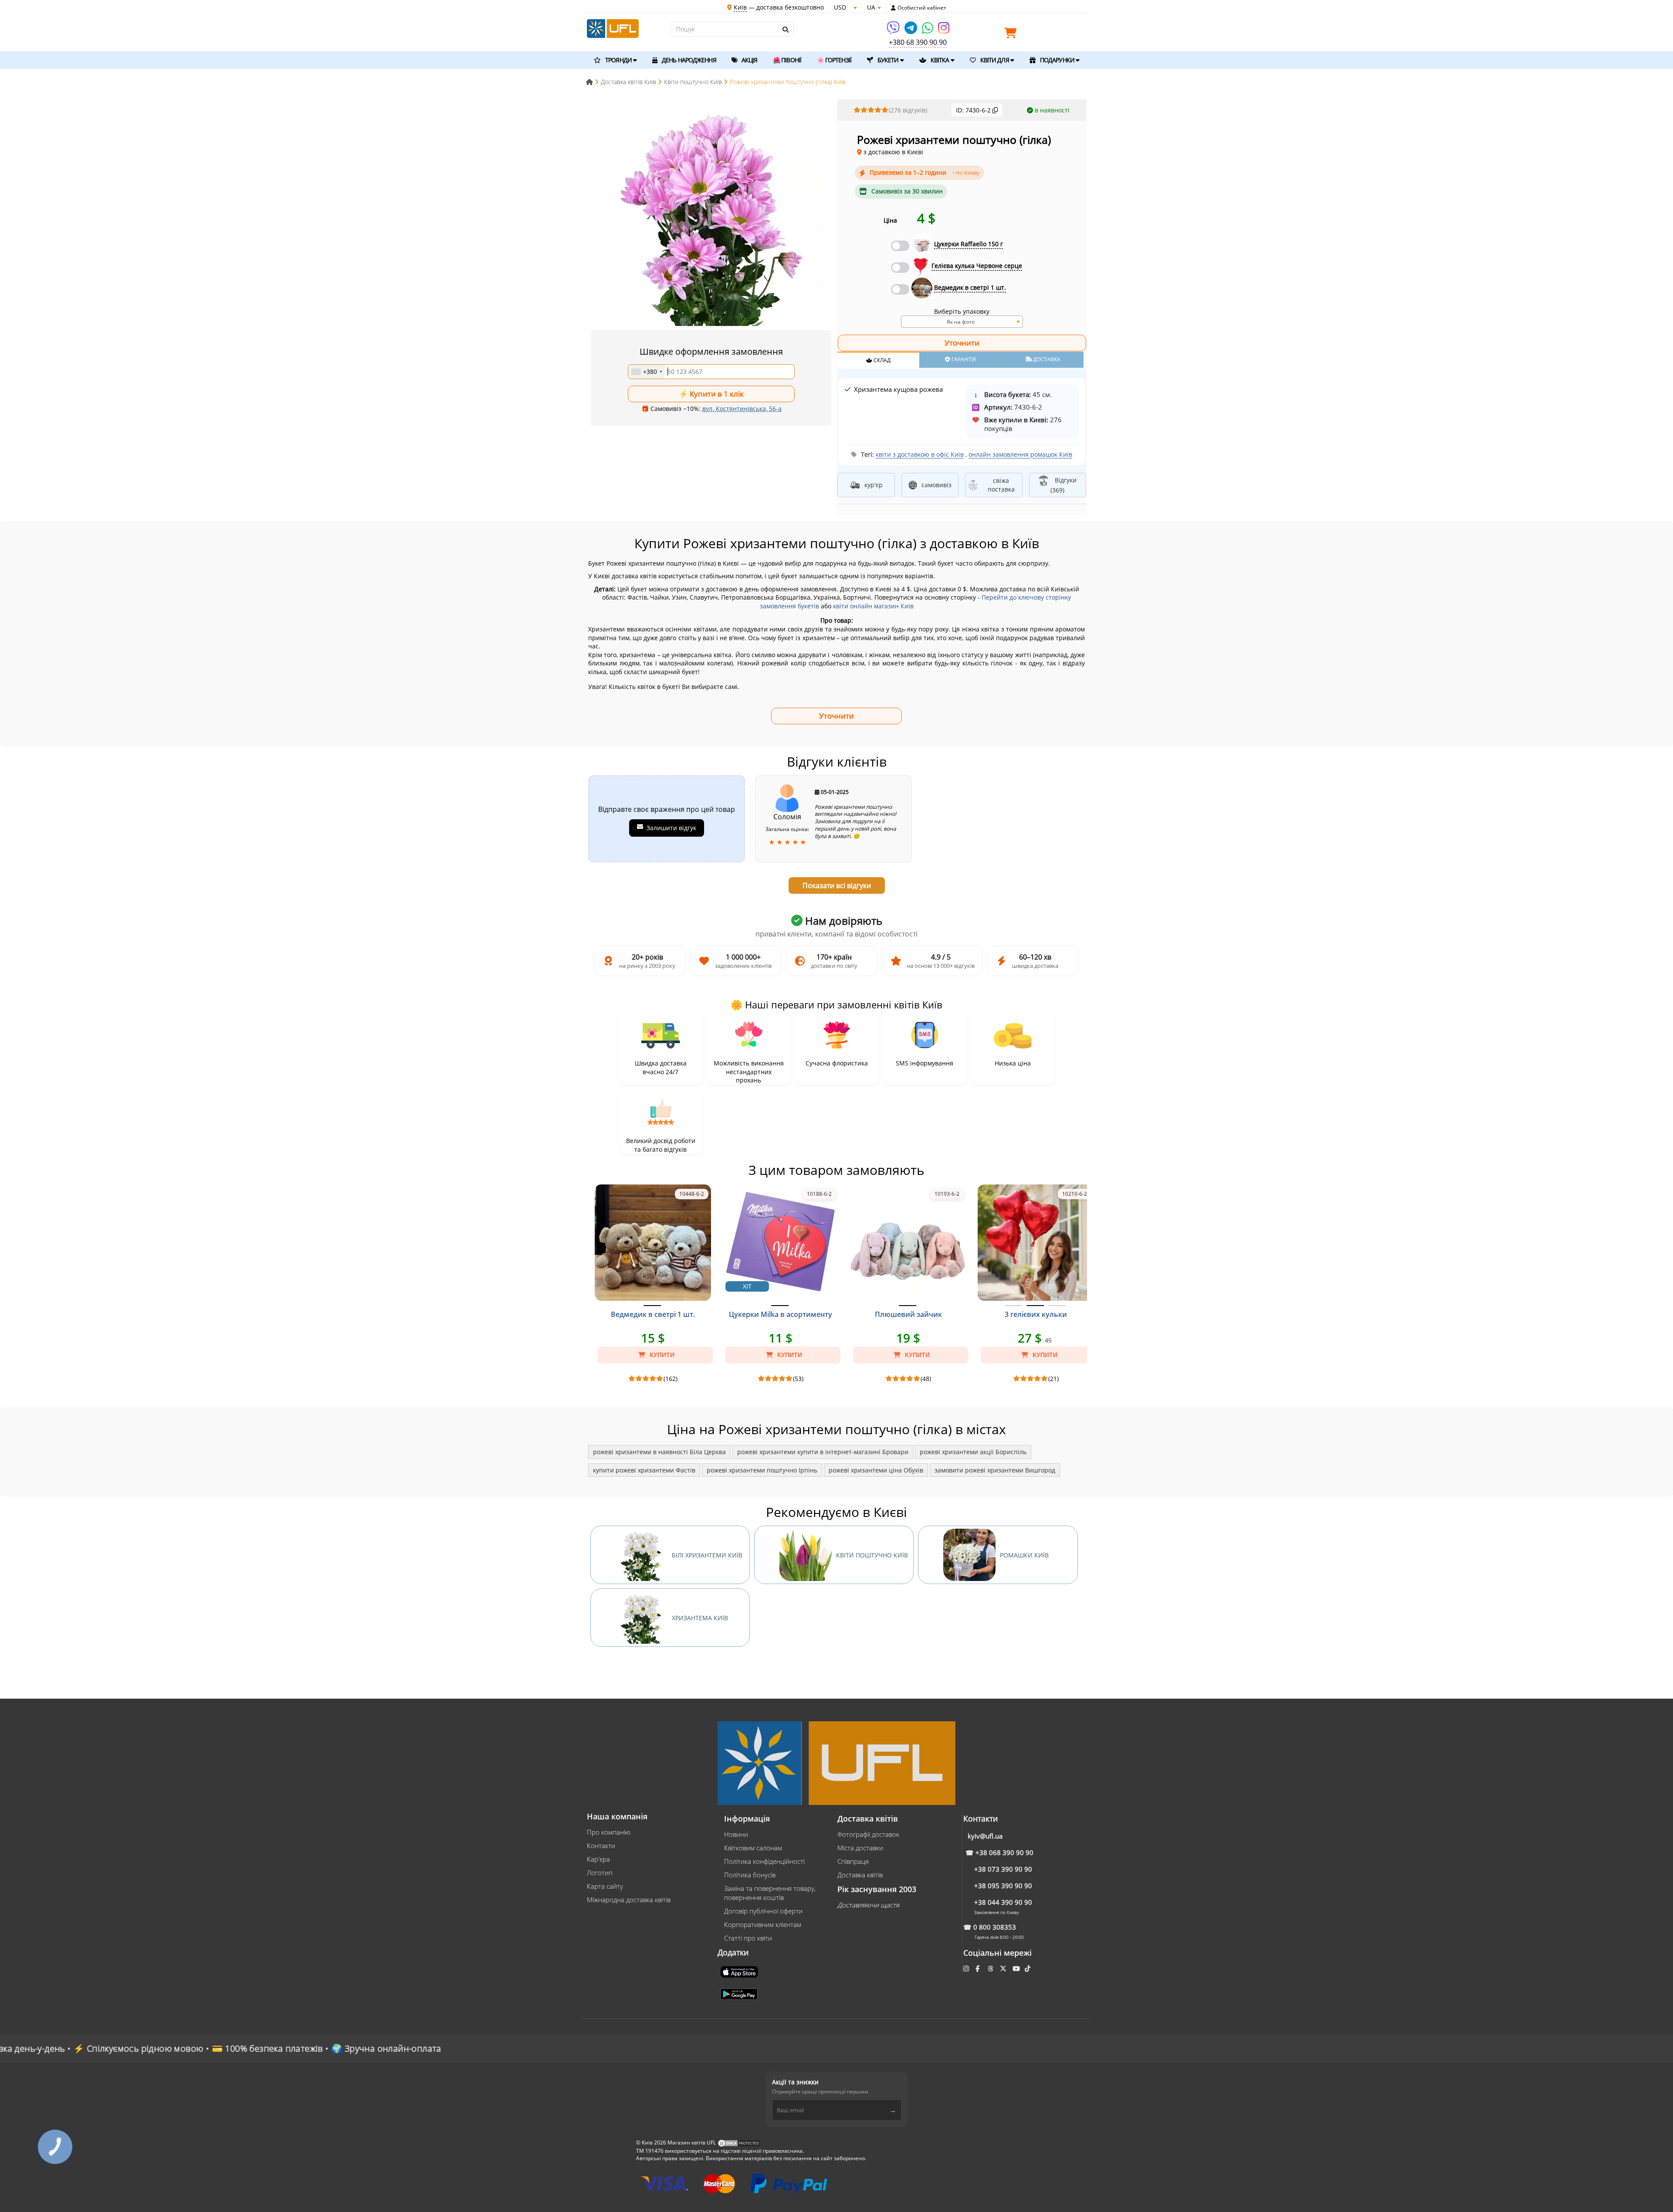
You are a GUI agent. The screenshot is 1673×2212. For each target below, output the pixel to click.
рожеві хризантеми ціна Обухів (876, 1470)
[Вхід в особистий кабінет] (893, 8)
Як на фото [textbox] (961, 322)
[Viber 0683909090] (894, 31)
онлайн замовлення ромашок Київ (1020, 454)
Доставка (1046, 359)
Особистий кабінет (922, 8)
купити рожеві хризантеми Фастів (644, 1470)
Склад (881, 360)
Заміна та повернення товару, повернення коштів (770, 1893)
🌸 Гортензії (834, 60)
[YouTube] (1017, 1968)
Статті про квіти (748, 1938)
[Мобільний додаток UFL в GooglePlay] (740, 1993)
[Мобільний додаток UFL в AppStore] (740, 1971)
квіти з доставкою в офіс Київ (920, 454)
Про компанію (609, 1832)
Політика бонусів (750, 1875)
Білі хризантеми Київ (707, 1555)
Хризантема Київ (700, 1618)
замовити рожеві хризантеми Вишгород (995, 1470)
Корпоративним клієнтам (763, 1924)
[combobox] (647, 372)
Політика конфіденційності (764, 1861)
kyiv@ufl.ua (985, 1836)
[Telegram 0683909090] (911, 31)
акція (749, 60)
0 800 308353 (995, 1927)
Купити (661, 1355)
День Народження (688, 60)
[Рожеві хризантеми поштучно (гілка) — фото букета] (711, 215)
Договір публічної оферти (763, 1911)
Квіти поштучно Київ (872, 1555)
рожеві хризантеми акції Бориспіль (973, 1452)
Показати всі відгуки (837, 885)
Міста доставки (860, 1848)
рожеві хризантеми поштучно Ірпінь (762, 1470)
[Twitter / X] (1004, 1968)
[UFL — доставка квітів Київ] (613, 28)
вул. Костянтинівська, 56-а (742, 409)
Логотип (600, 1873)
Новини (736, 1834)
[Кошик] (1013, 35)
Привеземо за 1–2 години (925, 172)
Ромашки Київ (1024, 1555)
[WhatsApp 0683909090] (928, 31)
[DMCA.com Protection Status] (739, 2143)
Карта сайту (605, 1886)
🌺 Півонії (787, 60)
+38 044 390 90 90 (1003, 1902)
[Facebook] (978, 1968)
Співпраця (853, 1861)
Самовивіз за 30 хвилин (907, 191)
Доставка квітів (860, 1875)
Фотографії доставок (868, 1834)
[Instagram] (944, 31)
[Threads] (991, 1968)
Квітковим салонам (753, 1848)
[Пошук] (785, 30)
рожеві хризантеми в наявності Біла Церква (659, 1452)
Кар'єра (598, 1859)
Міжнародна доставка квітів (629, 1900)
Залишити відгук (671, 828)
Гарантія (963, 359)
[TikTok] (1028, 1968)
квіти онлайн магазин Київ (873, 606)
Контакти (601, 1846)
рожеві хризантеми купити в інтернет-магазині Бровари (823, 1452)
